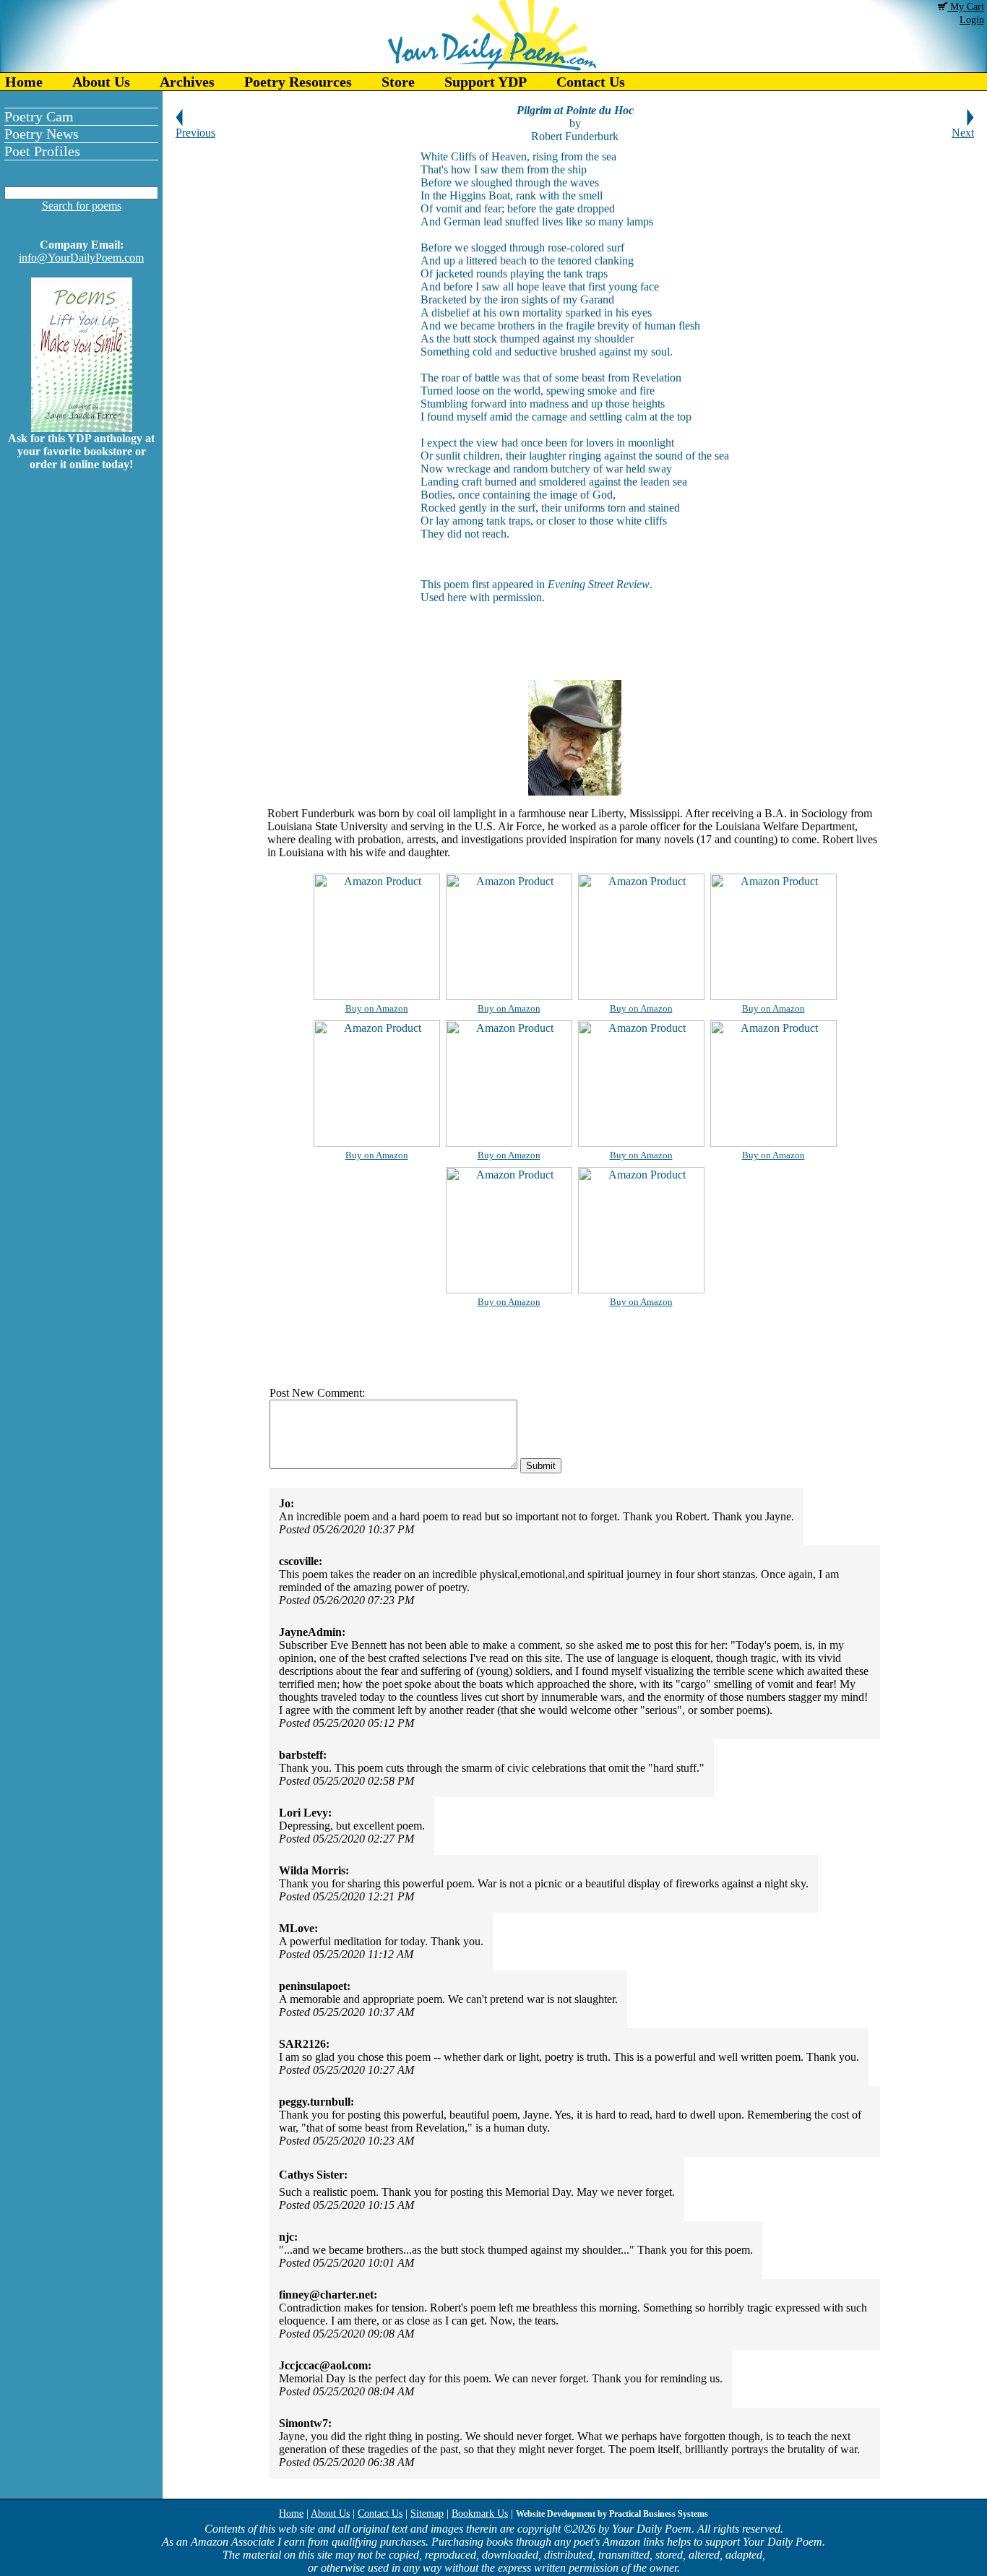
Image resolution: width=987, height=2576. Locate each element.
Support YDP (486, 82)
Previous (195, 133)
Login (972, 20)
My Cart (966, 7)
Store (398, 82)
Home (24, 82)
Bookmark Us (480, 2513)
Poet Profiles (42, 151)
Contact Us (591, 82)
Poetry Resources (298, 82)
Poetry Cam (39, 116)
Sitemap (427, 2513)
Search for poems (82, 206)
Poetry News (42, 134)
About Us (101, 82)
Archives (187, 82)
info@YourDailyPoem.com (81, 258)
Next (963, 133)
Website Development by (612, 2514)
